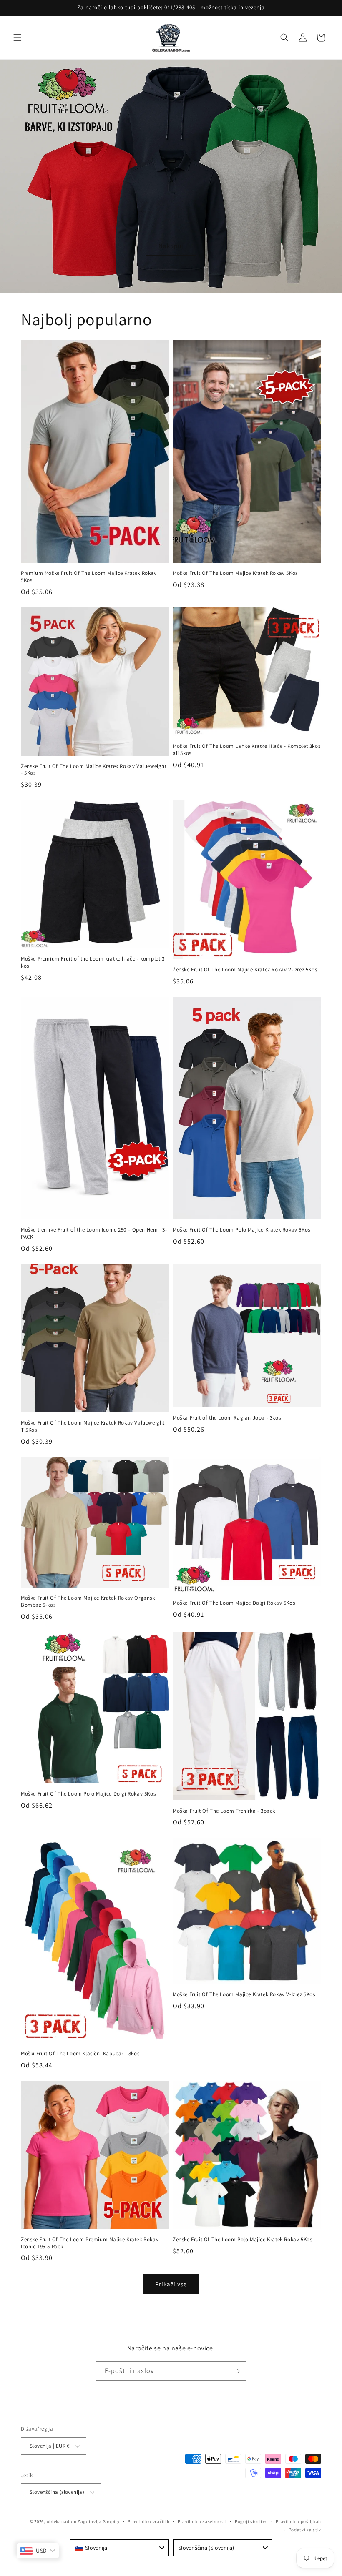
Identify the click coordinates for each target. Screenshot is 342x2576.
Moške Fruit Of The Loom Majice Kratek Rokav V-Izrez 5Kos (244, 1994)
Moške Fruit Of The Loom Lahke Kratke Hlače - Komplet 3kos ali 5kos (246, 750)
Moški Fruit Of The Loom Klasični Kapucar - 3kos (80, 2054)
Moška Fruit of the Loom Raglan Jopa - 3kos (227, 1418)
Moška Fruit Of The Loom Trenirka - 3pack (224, 1811)
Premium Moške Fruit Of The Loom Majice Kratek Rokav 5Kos (89, 577)
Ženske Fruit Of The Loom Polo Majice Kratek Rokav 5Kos (242, 2240)
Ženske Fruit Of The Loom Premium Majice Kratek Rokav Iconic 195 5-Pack (90, 2243)
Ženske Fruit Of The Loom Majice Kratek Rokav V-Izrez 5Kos (245, 970)
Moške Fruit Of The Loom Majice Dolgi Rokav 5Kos (234, 1603)
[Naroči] (236, 2371)
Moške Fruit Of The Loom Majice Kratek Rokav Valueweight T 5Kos (93, 1426)
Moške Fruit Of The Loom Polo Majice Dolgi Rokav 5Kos (88, 1794)
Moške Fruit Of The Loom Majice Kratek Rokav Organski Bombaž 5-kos (89, 1602)
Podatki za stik (305, 2530)
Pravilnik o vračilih (148, 2521)
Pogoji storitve (251, 2521)
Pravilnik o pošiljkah (298, 2521)
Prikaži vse (171, 2284)
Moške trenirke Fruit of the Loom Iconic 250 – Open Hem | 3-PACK (94, 1233)
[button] (18, 38)
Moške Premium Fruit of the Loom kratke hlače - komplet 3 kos (93, 962)
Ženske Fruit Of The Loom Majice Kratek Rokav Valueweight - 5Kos (94, 770)
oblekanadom (62, 2521)
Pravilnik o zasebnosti (202, 2521)
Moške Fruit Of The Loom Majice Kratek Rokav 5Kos (235, 573)
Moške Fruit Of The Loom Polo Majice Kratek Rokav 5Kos (241, 1230)
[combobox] (119, 2548)
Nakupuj (171, 245)
